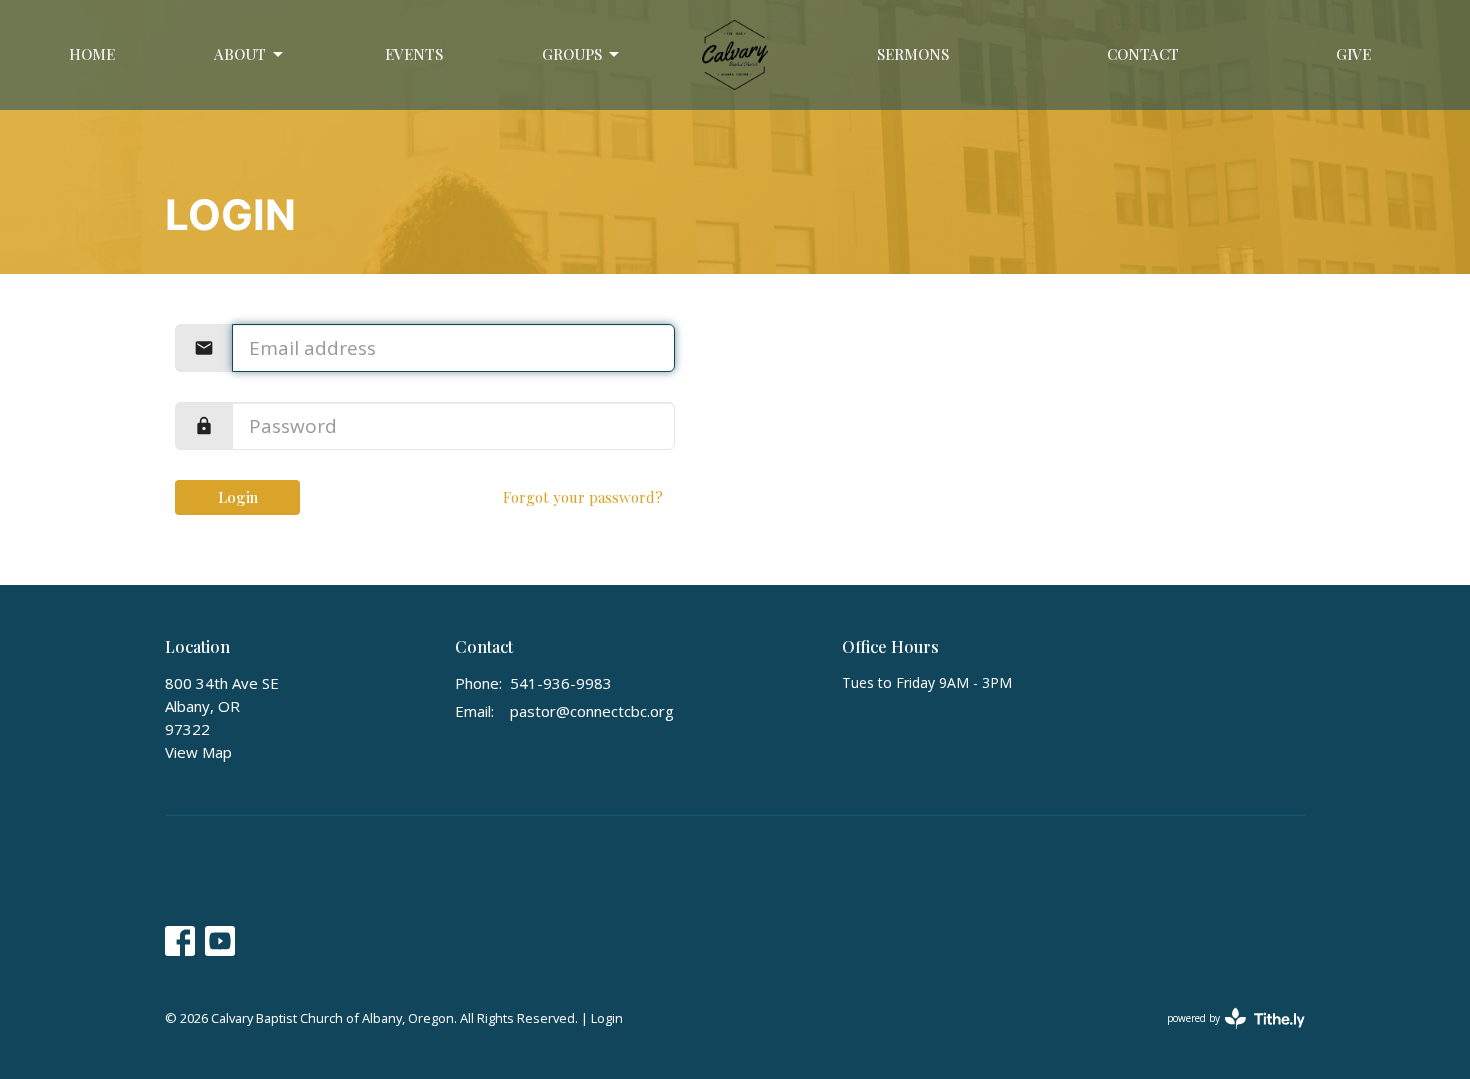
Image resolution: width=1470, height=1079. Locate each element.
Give (1353, 54)
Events (414, 54)
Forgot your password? (583, 497)
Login (238, 497)
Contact (1143, 54)
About (240, 54)
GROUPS (572, 54)
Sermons (913, 54)
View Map (198, 752)
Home (92, 54)
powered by (1225, 1035)
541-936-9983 (561, 683)
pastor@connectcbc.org (592, 711)
